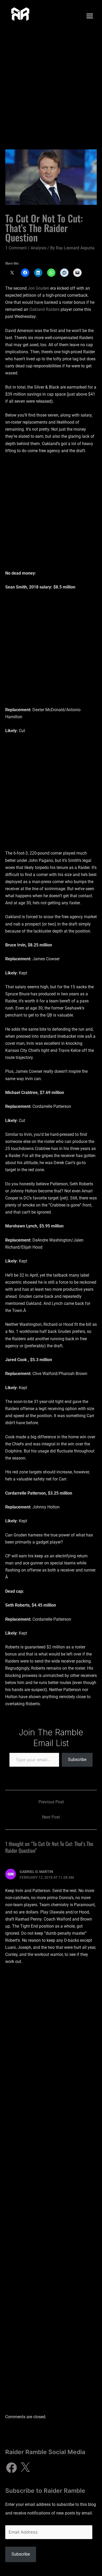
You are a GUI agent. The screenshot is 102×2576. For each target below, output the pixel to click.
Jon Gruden (38, 288)
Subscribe (77, 1760)
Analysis (38, 248)
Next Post (51, 1817)
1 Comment (16, 248)
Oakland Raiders (44, 309)
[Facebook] (12, 2468)
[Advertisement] (51, 86)
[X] (25, 2468)
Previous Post (51, 1802)
